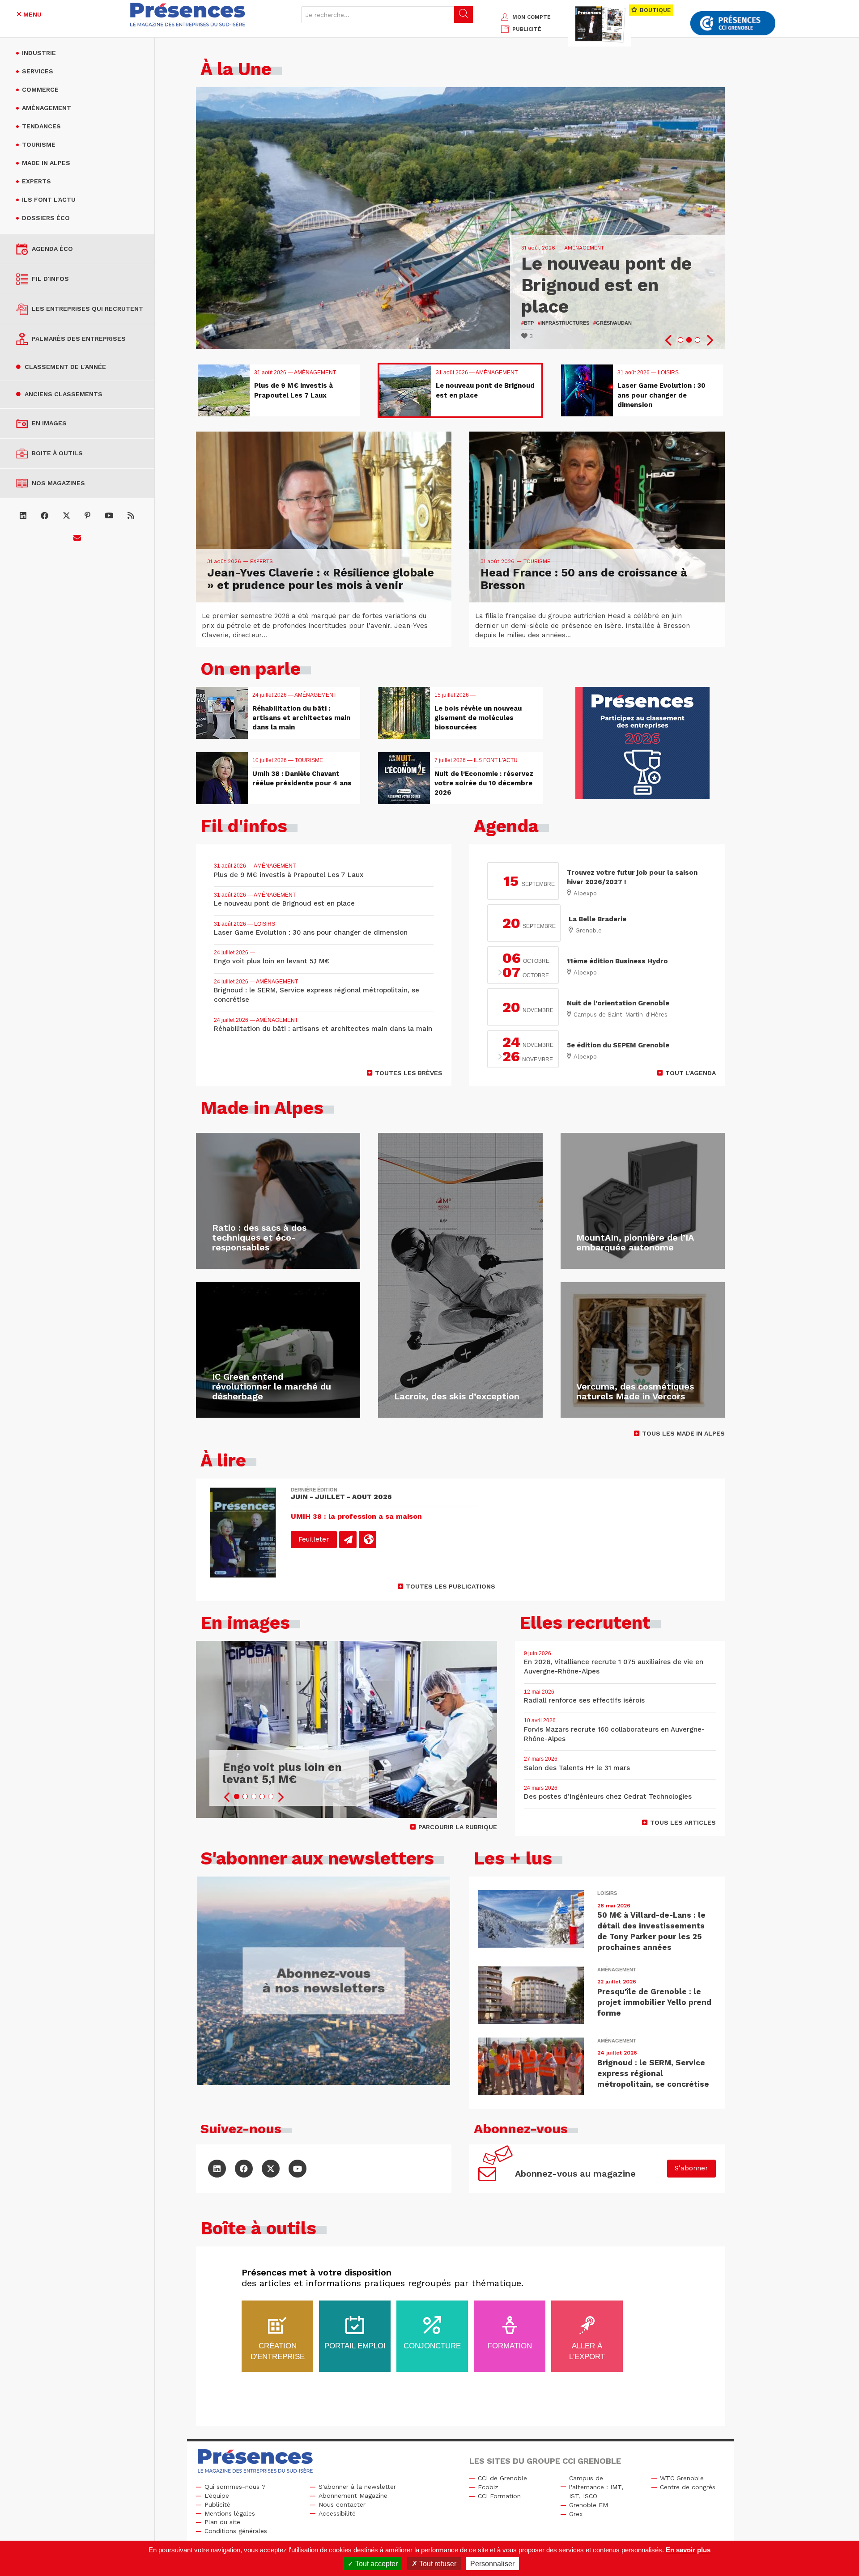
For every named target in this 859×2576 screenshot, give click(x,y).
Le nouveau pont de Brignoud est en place (606, 285)
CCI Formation (499, 2496)
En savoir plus (688, 2550)
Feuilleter (314, 1539)
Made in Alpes (46, 163)
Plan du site (222, 2522)
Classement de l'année (65, 367)
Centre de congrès (688, 2487)
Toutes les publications (451, 1586)
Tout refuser (437, 2564)
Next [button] (709, 340)
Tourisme (39, 144)
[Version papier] (348, 1540)
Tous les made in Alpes (683, 1433)
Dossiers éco (46, 218)
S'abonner (691, 2168)
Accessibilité (337, 2513)
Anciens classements (64, 394)
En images (49, 423)
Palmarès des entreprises (79, 339)
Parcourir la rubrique (458, 1827)
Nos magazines (58, 483)
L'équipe (217, 2495)
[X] (66, 516)
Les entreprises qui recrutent (87, 309)
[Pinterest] (87, 516)
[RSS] (131, 516)
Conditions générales (236, 2531)
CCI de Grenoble (502, 2478)
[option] (460, 218)
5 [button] (271, 1796)
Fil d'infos (50, 279)
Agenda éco (52, 249)
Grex (576, 2514)
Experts (36, 181)
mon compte (532, 17)
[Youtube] (109, 516)
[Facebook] (45, 516)
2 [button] (689, 340)
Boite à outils (57, 453)
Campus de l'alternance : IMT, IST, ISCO (596, 2487)
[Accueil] (188, 15)
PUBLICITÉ (527, 29)
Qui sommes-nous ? (235, 2487)
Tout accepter (376, 2564)
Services (38, 71)
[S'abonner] (77, 538)
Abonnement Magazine (353, 2495)
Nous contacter (342, 2504)
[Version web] (368, 1540)
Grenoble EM (589, 2505)
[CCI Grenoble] (733, 23)
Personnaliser (492, 2564)
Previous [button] (669, 340)
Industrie (39, 53)
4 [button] (262, 1796)
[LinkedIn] (23, 516)
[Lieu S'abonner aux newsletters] (324, 1981)
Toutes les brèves (409, 1073)
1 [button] (680, 340)
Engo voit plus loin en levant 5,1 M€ (282, 1773)
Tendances (41, 126)
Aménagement (47, 108)
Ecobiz (488, 2487)
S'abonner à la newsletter (357, 2487)
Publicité (217, 2504)
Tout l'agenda (691, 1073)
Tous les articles (683, 1822)
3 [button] (697, 340)
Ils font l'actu (49, 199)
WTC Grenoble (682, 2478)
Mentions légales (230, 2513)
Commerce (40, 89)
